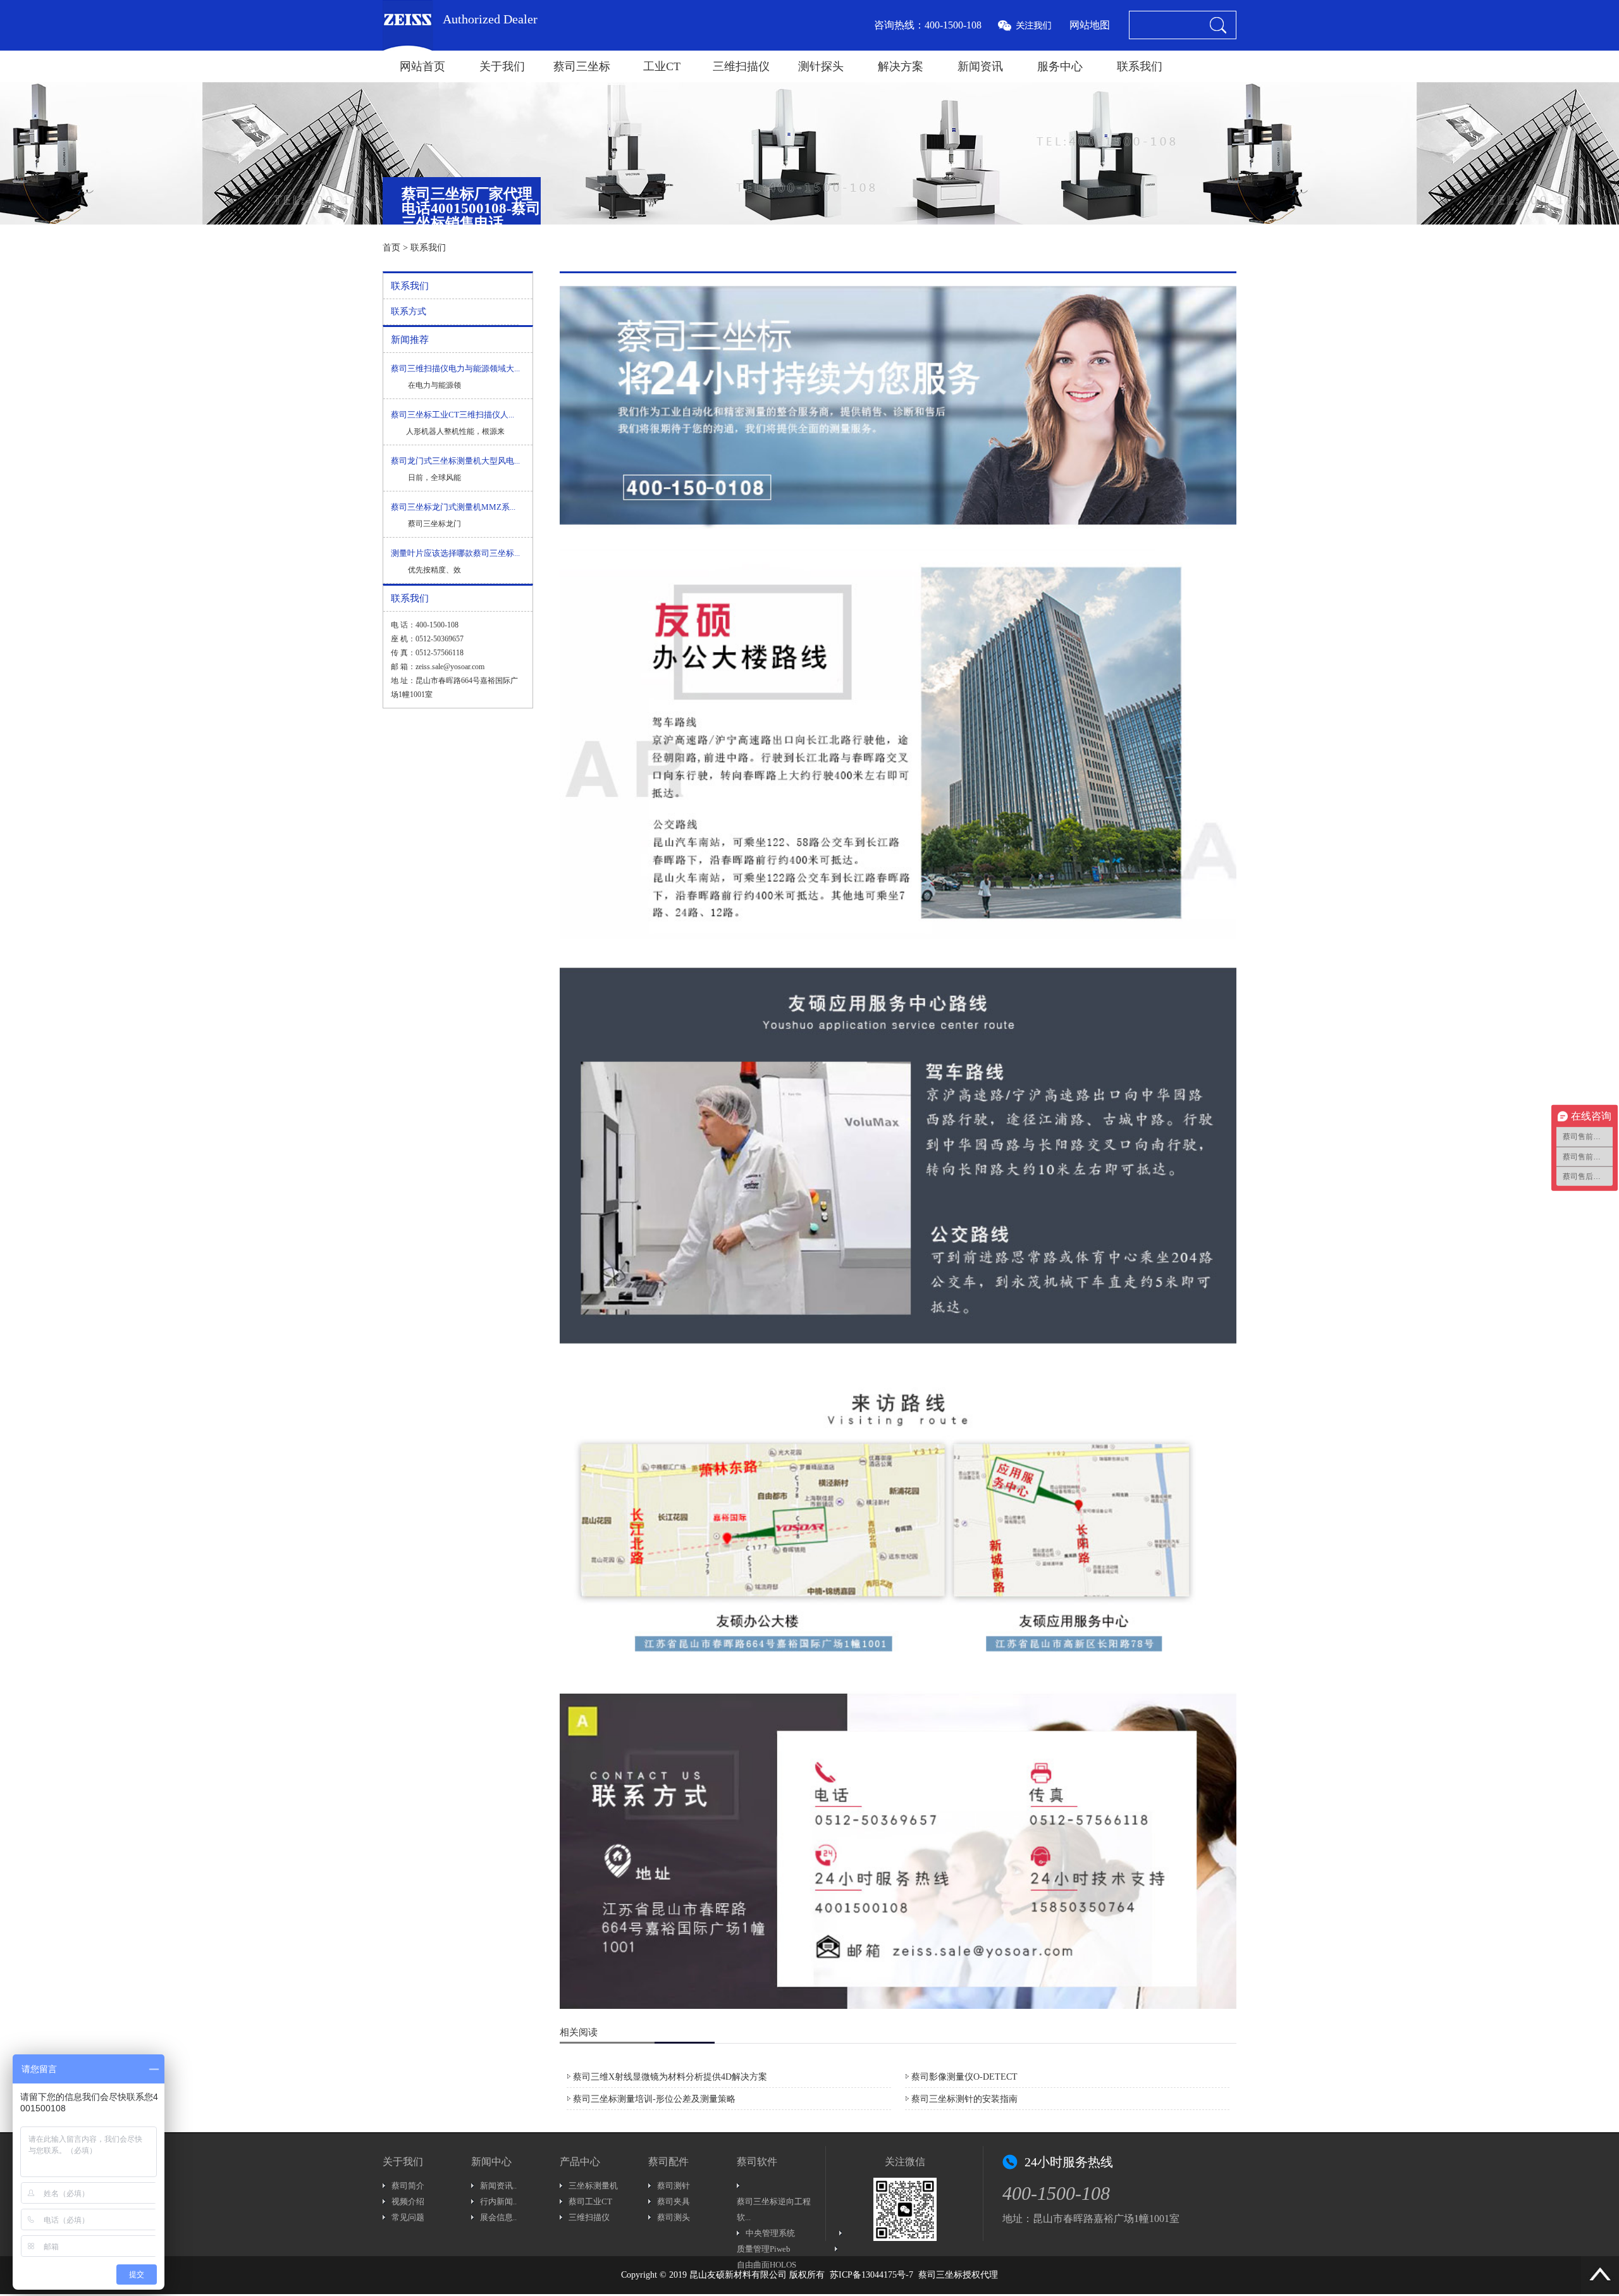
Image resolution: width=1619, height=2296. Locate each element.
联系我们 (1140, 66)
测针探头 (821, 66)
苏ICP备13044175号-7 (871, 2275)
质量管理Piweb (764, 2249)
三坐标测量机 (593, 2186)
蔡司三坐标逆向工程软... (774, 2209)
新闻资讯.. (498, 2186)
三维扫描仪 (741, 66)
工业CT (662, 66)
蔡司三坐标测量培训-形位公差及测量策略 (654, 2099)
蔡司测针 (674, 2186)
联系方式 (409, 312)
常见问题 (408, 2217)
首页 (391, 248)
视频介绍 (408, 2201)
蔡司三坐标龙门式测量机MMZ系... (453, 507)
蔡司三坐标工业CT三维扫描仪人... (452, 415)
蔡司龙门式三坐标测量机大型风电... (455, 461)
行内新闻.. (498, 2201)
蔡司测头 (674, 2217)
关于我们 (502, 66)
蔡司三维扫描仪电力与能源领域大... (455, 368)
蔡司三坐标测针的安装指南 (964, 2099)
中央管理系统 (770, 2233)
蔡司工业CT (590, 2201)
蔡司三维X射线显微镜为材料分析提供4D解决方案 (670, 2077)
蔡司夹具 (674, 2201)
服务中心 (1060, 66)
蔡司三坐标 (582, 66)
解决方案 (901, 66)
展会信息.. (498, 2217)
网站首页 (422, 66)
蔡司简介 (408, 2186)
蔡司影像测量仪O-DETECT (964, 2077)
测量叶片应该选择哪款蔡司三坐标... (455, 553)
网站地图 (1090, 25)
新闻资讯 (980, 66)
